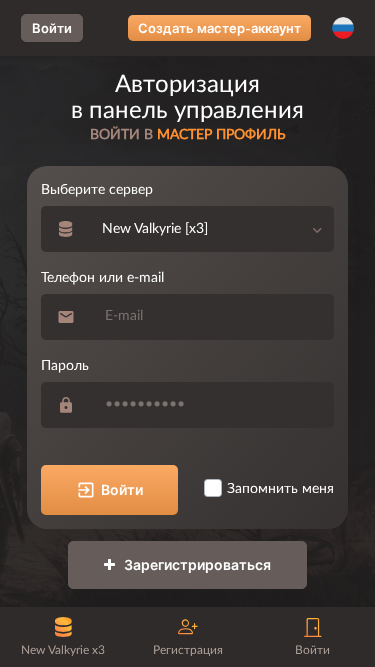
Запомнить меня (280, 489)
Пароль (65, 366)
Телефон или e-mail (102, 278)
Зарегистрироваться (195, 565)
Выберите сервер (97, 190)
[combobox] (212, 229)
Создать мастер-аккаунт (219, 28)
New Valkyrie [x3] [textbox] (155, 229)
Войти (52, 28)
